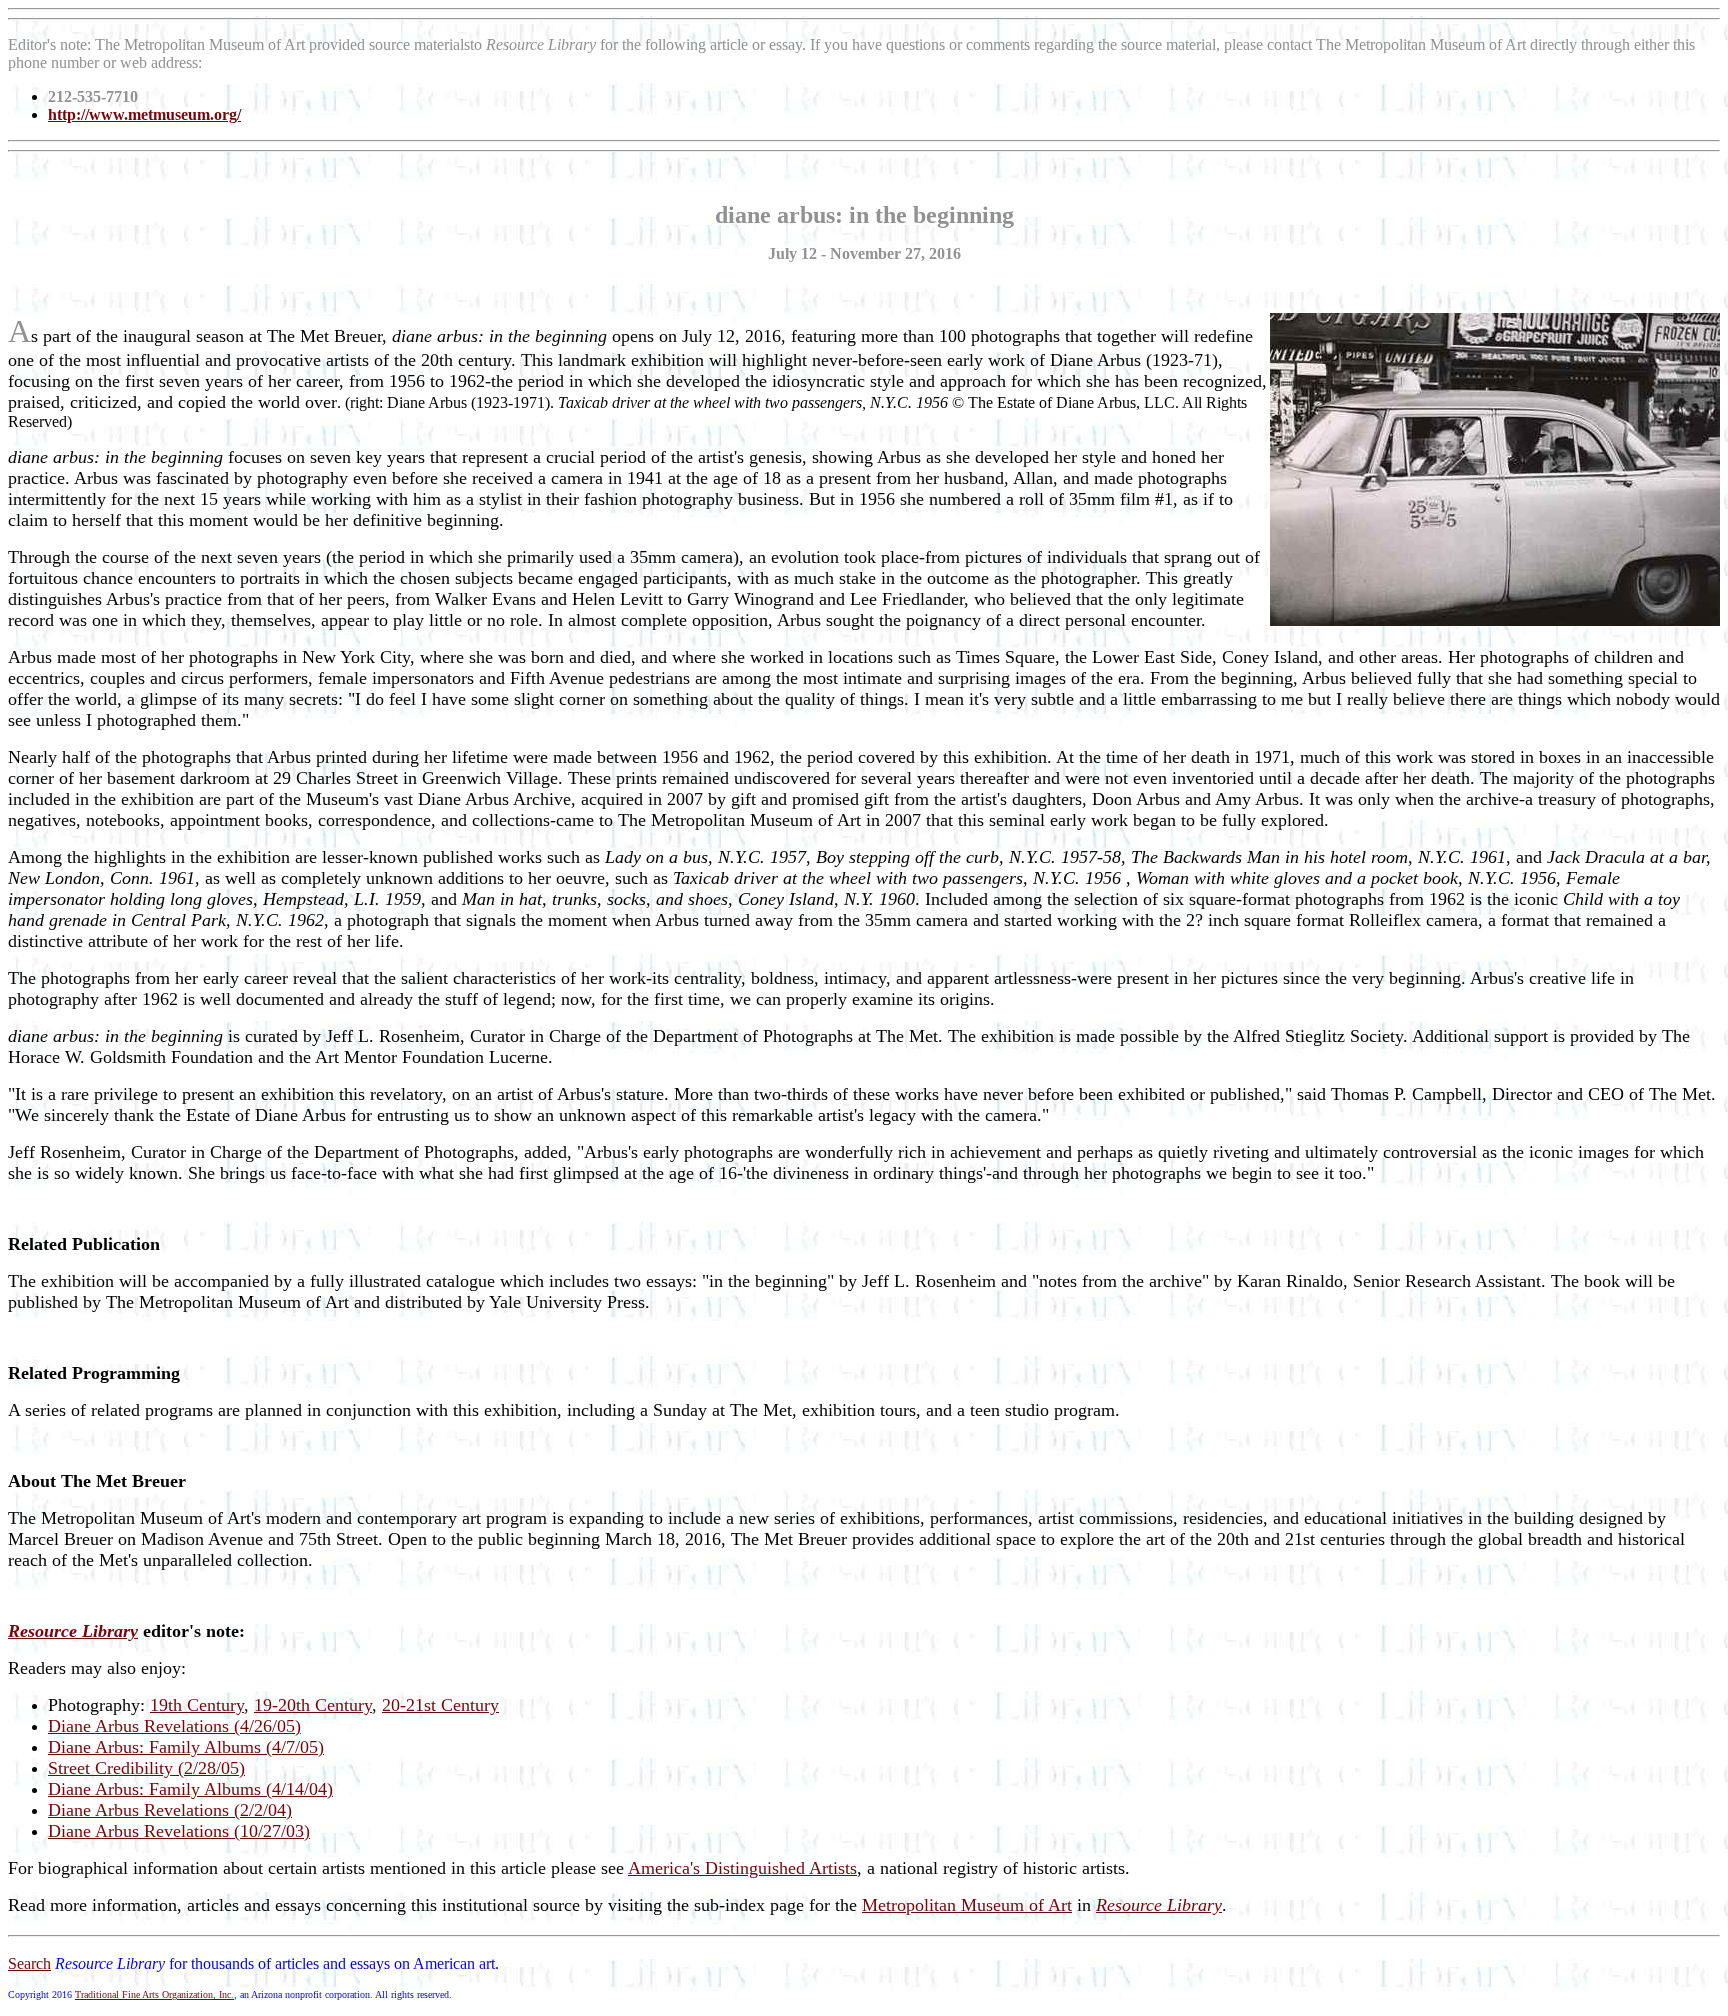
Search (29, 1963)
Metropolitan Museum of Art (967, 1905)
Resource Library (1159, 1905)
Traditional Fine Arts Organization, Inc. (154, 1994)
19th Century (197, 1705)
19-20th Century (313, 1705)
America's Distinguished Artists (742, 1868)
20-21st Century (440, 1705)
